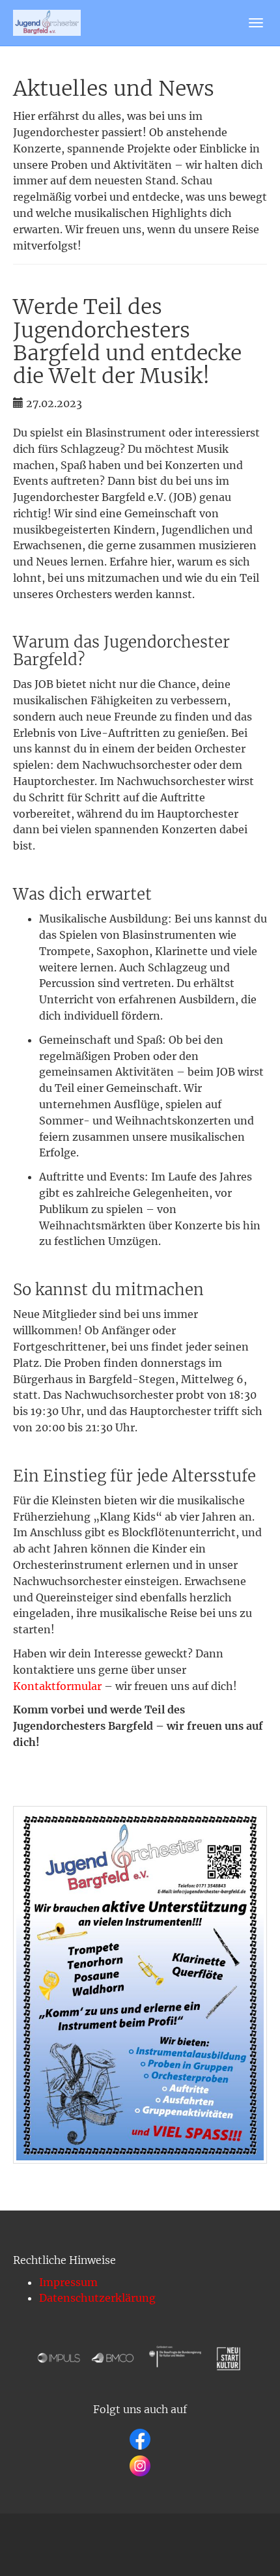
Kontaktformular (57, 1686)
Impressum (68, 2282)
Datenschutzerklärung (97, 2298)
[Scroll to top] (238, 2534)
